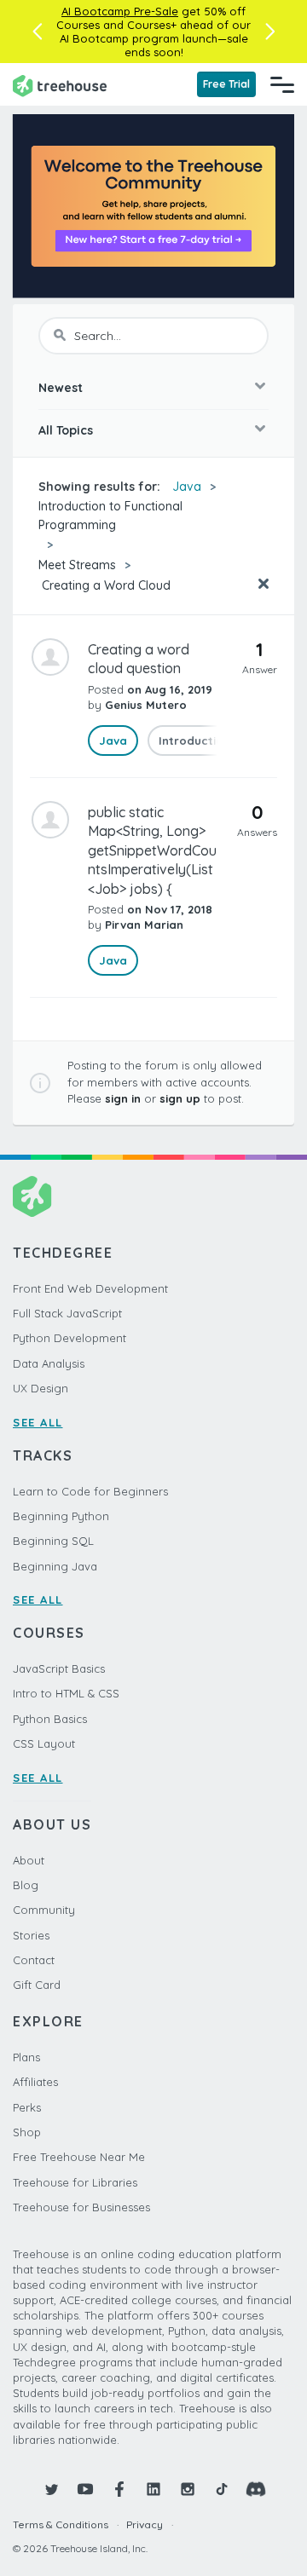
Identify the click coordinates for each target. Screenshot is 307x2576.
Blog (26, 1885)
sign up (180, 1098)
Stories (31, 1935)
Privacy (145, 2524)
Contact (34, 1960)
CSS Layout (44, 1743)
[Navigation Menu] (282, 84)
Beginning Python (61, 1516)
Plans (26, 2057)
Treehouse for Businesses (81, 2207)
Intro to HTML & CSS (66, 1693)
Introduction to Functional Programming (110, 516)
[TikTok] (222, 2489)
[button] (37, 32)
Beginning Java (55, 1566)
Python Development (70, 1338)
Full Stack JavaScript (67, 1313)
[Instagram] (188, 2489)
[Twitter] (51, 2489)
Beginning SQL (53, 1541)
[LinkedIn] (153, 2489)
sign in (123, 1098)
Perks (27, 2107)
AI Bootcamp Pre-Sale (120, 11)
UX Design (41, 1388)
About (29, 1860)
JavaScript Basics (59, 1668)
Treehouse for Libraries (75, 2182)
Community (44, 1910)
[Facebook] (119, 2489)
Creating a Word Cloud (104, 585)
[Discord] (256, 2489)
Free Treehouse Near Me (79, 2157)
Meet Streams (77, 565)
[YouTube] (85, 2489)
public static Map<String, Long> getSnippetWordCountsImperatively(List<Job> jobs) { (152, 850)
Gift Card (37, 1985)
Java (187, 487)
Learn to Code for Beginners (90, 1491)
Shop (27, 2132)
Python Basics (50, 1719)
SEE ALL (38, 1422)
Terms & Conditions (61, 2524)
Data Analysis (49, 1363)
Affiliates (35, 2082)
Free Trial (226, 84)
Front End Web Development (90, 1288)
